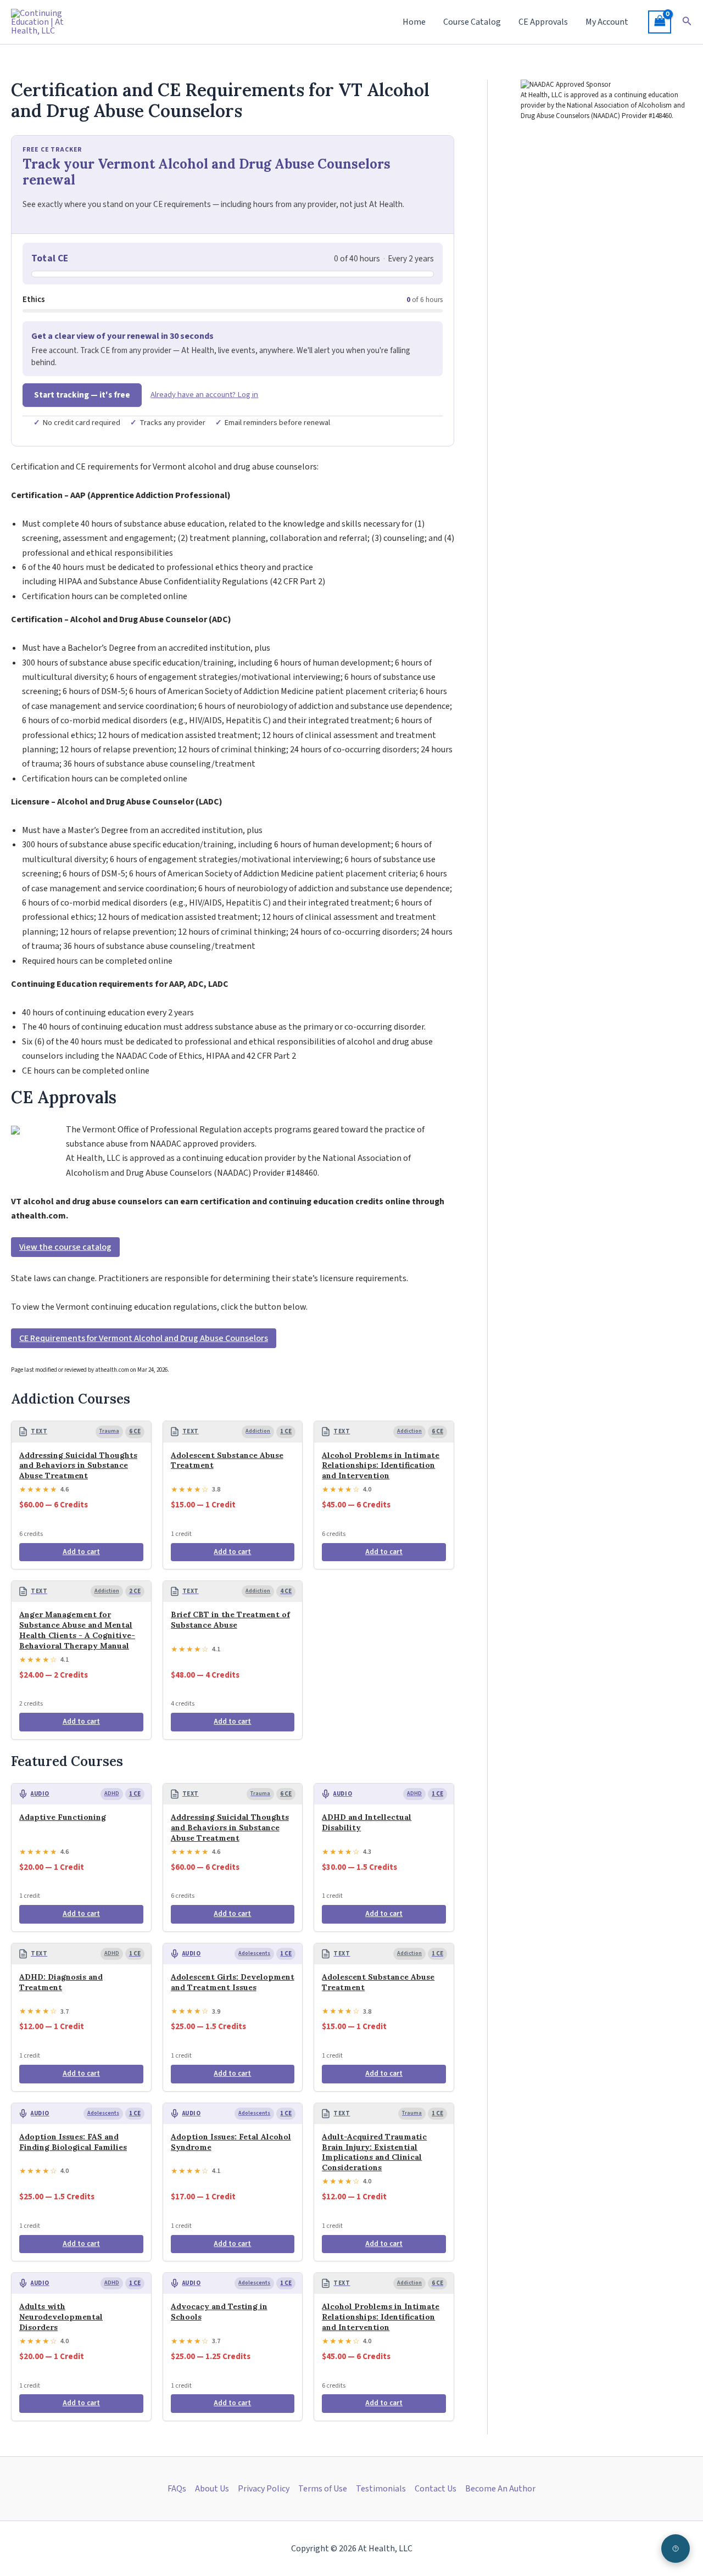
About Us (212, 2489)
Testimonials (381, 2489)
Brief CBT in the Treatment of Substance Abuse (230, 1620)
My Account (607, 22)
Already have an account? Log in (204, 395)
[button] (687, 22)
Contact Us (436, 2489)
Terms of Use (323, 2489)
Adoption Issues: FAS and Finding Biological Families (73, 2142)
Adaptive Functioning (63, 1817)
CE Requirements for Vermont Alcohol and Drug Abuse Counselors (144, 1338)
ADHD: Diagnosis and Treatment (61, 1982)
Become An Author (500, 2489)
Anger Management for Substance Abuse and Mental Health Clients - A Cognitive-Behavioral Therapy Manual (77, 1630)
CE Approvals (543, 22)
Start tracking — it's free (82, 395)
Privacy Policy (264, 2489)
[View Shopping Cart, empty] (660, 22)
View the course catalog (65, 1247)
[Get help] (676, 2549)
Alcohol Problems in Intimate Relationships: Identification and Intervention (381, 1466)
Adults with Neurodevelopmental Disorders (61, 2317)
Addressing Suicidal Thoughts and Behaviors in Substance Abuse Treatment (78, 1466)
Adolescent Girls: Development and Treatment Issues (233, 1982)
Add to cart (81, 1552)
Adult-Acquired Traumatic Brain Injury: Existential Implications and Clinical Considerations (374, 2152)
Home (414, 22)
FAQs (177, 2489)
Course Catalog (472, 22)
